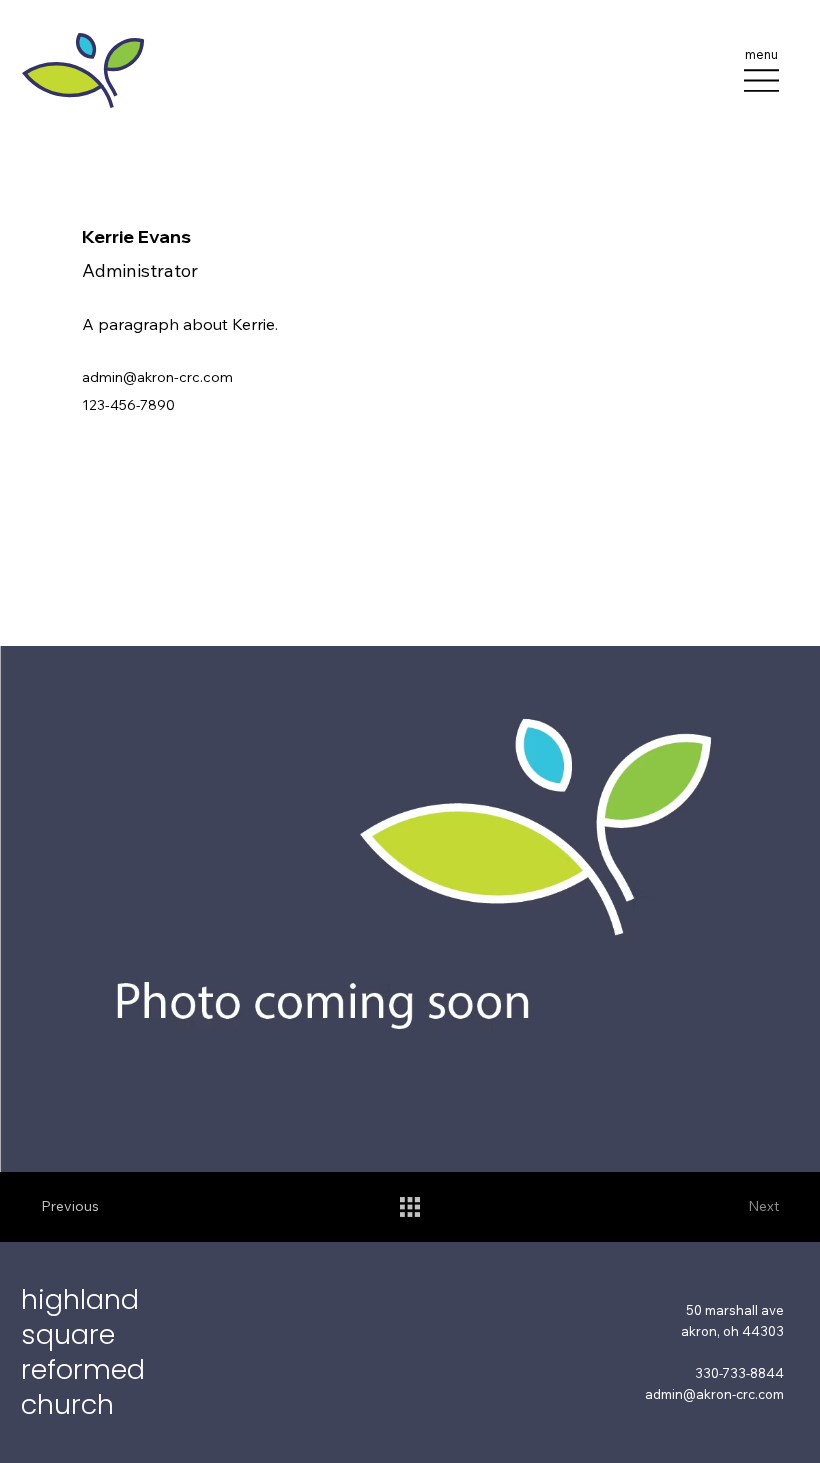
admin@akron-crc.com (157, 377)
